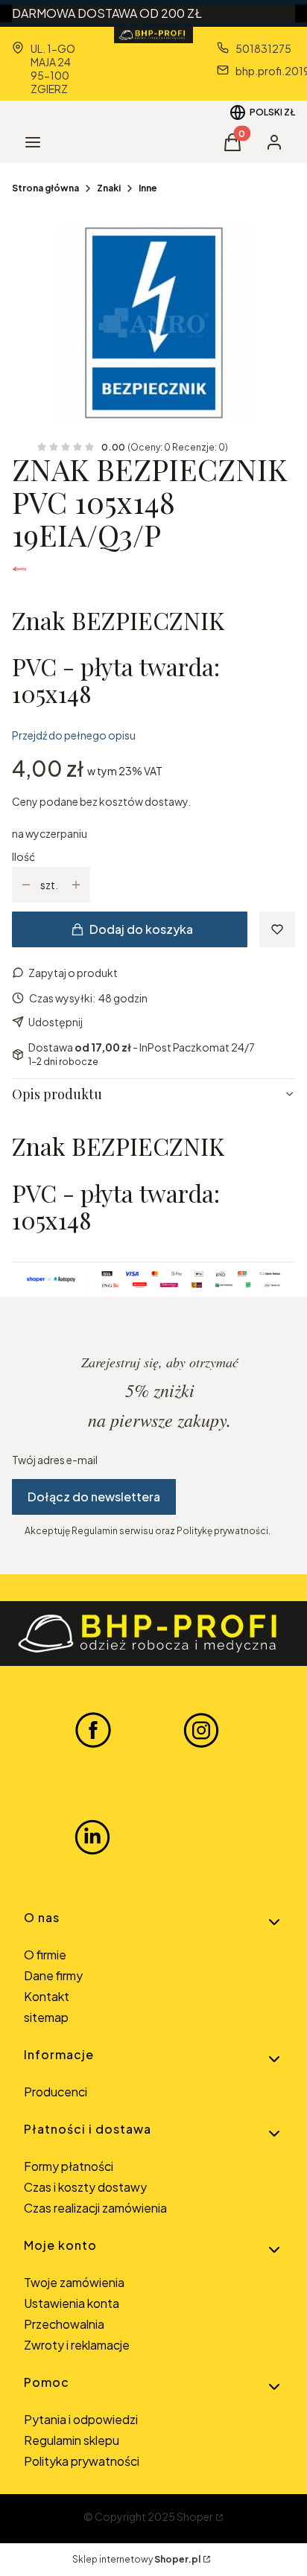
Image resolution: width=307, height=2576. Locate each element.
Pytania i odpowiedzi (81, 2419)
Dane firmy (53, 1975)
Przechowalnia (64, 2324)
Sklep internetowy (136, 2559)
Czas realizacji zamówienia (95, 2208)
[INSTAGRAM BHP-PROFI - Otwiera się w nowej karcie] (201, 1729)
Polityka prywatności (82, 2461)
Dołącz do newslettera (94, 1497)
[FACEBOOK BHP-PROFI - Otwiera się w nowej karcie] (93, 1729)
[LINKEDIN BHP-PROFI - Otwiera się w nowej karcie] (92, 1837)
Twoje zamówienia (74, 2282)
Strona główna (45, 188)
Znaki (109, 188)
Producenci (56, 2092)
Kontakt (47, 1996)
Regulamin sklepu (72, 2440)
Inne (148, 188)
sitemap (46, 2017)
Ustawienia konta (72, 2303)
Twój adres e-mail (55, 1460)
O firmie (45, 1955)
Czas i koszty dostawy (85, 2187)
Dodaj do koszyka (141, 929)
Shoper (195, 2516)
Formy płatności (69, 2166)
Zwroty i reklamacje (77, 2345)
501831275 (263, 48)
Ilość (23, 856)
